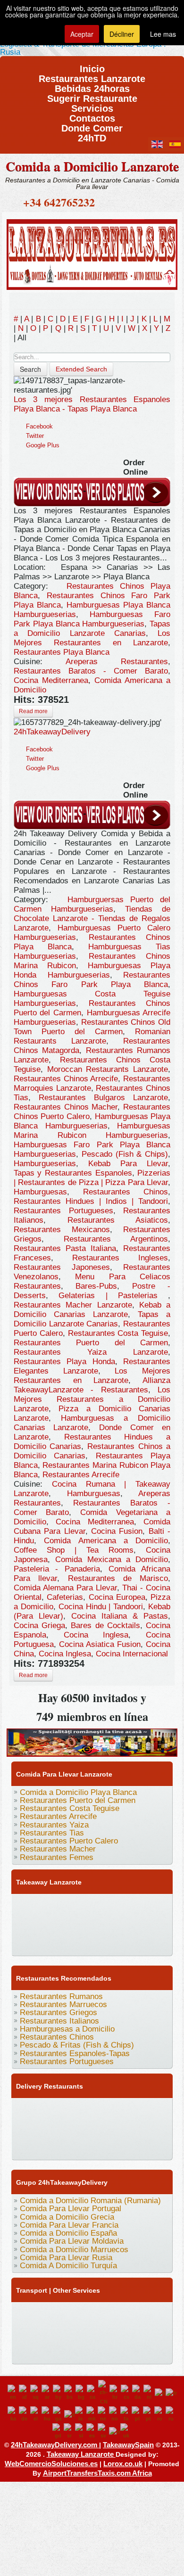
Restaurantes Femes (57, 1857)
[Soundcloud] (94, 1905)
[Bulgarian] (81, 2393)
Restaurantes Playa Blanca (62, 652)
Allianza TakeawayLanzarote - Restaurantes (92, 1385)
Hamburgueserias (45, 1164)
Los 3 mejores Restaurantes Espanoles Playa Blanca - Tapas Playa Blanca (92, 404)
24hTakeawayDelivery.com (55, 2445)
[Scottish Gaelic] (58, 2431)
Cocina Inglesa (96, 1635)
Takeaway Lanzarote (81, 2454)
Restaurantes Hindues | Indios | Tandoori (91, 1201)
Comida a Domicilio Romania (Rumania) (90, 2201)
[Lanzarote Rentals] (92, 253)
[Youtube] (76, 1905)
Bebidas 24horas (92, 86)
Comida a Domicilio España (68, 2233)
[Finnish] (160, 2393)
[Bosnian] (70, 2393)
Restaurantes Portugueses (63, 1211)
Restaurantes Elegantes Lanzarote (92, 1366)
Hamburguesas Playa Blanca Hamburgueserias (92, 1121)
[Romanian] (160, 2414)
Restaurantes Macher (58, 1849)
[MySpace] (22, 1942)
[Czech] (126, 2393)
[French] (171, 2393)
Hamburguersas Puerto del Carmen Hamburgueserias (92, 904)
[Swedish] (103, 2431)
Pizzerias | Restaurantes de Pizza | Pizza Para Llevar (92, 1178)
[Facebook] (22, 1905)
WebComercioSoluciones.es (51, 2464)
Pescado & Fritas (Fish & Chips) (77, 2045)
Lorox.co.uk (123, 2464)
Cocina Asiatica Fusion (100, 1644)
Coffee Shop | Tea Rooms (74, 1550)
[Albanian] (36, 2393)
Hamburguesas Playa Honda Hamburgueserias (92, 970)
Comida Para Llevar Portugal (71, 2209)
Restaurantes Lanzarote (92, 76)
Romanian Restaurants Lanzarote (92, 1036)
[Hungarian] (47, 2414)
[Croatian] (115, 2393)
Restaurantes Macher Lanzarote (73, 1305)
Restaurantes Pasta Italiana (65, 1248)
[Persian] (126, 2414)
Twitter (35, 436)
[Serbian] (69, 2431)
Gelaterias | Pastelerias (113, 1296)
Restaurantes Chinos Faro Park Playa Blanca (92, 980)
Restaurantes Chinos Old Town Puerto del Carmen (92, 1027)
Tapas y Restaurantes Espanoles (73, 1173)
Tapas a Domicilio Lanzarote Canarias (92, 629)
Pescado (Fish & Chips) (125, 1154)
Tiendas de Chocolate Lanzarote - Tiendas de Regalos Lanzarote (92, 918)
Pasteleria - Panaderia (57, 1569)
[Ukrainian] (126, 2431)
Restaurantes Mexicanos (62, 1230)
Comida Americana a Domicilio (106, 1541)
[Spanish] (92, 2431)
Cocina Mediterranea (51, 680)
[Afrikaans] (25, 2393)
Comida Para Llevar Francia (69, 2225)
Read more (33, 711)
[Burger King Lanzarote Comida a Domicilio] (92, 1741)
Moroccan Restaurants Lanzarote (108, 1069)
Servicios (92, 105)
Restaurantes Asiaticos (118, 1220)
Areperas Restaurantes (117, 662)
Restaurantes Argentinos (116, 1239)
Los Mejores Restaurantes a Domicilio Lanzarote (92, 1399)
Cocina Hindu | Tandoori (101, 1607)
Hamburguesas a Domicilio (67, 2029)
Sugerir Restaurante (92, 95)
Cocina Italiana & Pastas (120, 1616)
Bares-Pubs (96, 1286)
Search (30, 369)
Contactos (92, 115)
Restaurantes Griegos (59, 2012)
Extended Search (81, 369)
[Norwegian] (115, 2414)
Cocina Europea (117, 1597)
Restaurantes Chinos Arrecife (66, 1079)
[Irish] (59, 2414)
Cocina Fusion (117, 1531)
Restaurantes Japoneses (62, 1267)
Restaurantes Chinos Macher (66, 1107)
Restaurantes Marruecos (63, 2004)
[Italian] (70, 2414)
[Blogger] (40, 1924)
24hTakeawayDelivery (52, 732)
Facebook (39, 426)
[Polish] (137, 2414)
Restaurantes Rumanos (61, 1996)
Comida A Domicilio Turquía (68, 2266)
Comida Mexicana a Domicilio (112, 1560)
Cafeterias (65, 1597)
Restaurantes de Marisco (118, 1578)
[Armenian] (59, 2393)
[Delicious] (22, 1924)
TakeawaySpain (128, 2445)
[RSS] (112, 1924)
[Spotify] (130, 1924)
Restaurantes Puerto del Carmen (91, 1343)
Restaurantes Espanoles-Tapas (75, 2053)
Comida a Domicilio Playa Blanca (78, 1792)
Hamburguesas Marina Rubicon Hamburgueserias (92, 1131)
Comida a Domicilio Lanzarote (92, 166)
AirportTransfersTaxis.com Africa (97, 2473)
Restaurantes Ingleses (120, 1258)
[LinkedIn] (148, 1905)
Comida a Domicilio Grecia (67, 2217)
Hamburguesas (40, 1192)
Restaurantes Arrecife (81, 1475)
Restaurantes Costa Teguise (118, 1333)
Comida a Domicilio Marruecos (74, 2250)
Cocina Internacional (132, 1654)
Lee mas (163, 34)
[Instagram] (112, 1905)
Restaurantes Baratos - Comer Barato (91, 671)
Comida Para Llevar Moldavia (72, 2241)
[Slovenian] (81, 2431)
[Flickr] (148, 1924)
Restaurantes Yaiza (54, 1825)
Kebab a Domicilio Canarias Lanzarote (92, 1310)
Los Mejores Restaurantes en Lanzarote (92, 638)
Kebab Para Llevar (128, 1164)
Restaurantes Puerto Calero (69, 1841)
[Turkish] (115, 2431)
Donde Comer (92, 125)
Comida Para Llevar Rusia (66, 2258)
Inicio (92, 66)
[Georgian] (13, 2414)
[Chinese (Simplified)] (104, 2393)
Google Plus (43, 445)
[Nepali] (103, 2414)
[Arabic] (47, 2393)
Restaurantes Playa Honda (64, 1362)
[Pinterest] (130, 1905)
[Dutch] (149, 2393)
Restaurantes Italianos (59, 2021)
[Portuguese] (149, 2414)
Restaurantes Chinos (126, 1192)
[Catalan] (92, 2393)
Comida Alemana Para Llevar (65, 1588)
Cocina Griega (39, 1625)
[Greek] (36, 2414)
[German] (25, 2414)
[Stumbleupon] (76, 1924)
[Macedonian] (92, 2414)
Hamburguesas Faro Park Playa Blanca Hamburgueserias (92, 619)
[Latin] (81, 2414)
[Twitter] (40, 1905)
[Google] (58, 1905)
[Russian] (171, 2414)
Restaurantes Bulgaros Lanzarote (103, 1098)
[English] (13, 2393)
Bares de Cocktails (105, 1625)
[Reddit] (58, 1924)
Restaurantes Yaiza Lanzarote (91, 1352)
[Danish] (138, 2393)
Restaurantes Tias (52, 1833)
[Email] (94, 1924)
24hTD (92, 135)
